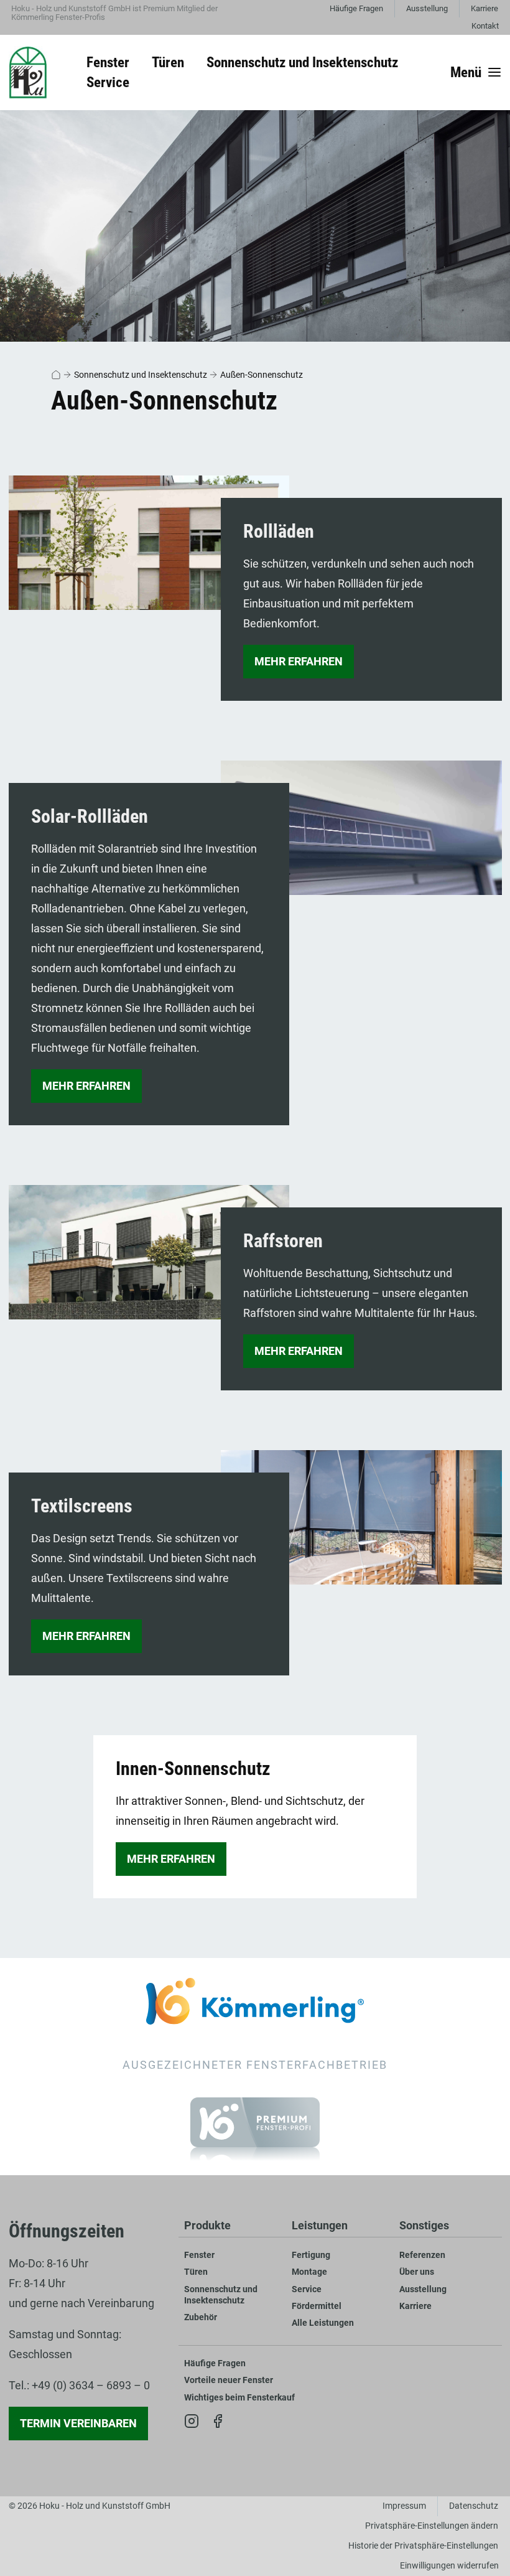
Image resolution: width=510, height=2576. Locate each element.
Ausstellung (427, 8)
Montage (309, 2272)
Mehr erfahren (299, 661)
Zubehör (201, 2317)
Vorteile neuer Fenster (229, 2380)
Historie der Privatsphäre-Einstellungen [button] (423, 2546)
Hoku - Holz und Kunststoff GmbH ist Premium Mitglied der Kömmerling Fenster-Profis (114, 13)
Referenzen (422, 2255)
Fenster (199, 2255)
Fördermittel (317, 2306)
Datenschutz (474, 2506)
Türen (196, 2272)
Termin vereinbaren (78, 2423)
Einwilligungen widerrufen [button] (449, 2566)
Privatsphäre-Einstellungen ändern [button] (432, 2526)
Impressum (404, 2506)
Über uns (417, 2272)
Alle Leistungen (323, 2323)
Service (307, 2289)
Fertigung (311, 2255)
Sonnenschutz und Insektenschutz (141, 375)
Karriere (484, 8)
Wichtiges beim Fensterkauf (239, 2398)
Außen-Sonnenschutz (262, 375)
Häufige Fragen (356, 8)
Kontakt (485, 26)
